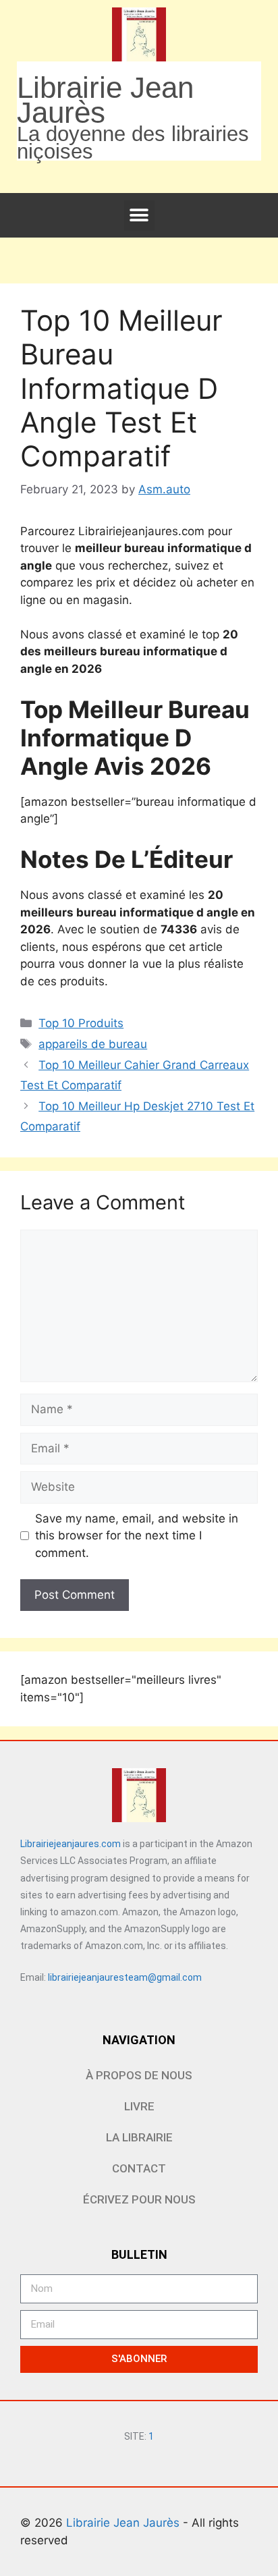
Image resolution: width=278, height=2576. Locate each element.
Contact (139, 2168)
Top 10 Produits (81, 1023)
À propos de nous (139, 2075)
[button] (139, 216)
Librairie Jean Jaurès (124, 2523)
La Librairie (139, 2137)
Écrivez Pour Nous (139, 2199)
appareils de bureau (93, 1044)
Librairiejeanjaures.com (71, 1844)
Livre (139, 2106)
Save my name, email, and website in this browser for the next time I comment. (137, 1536)
